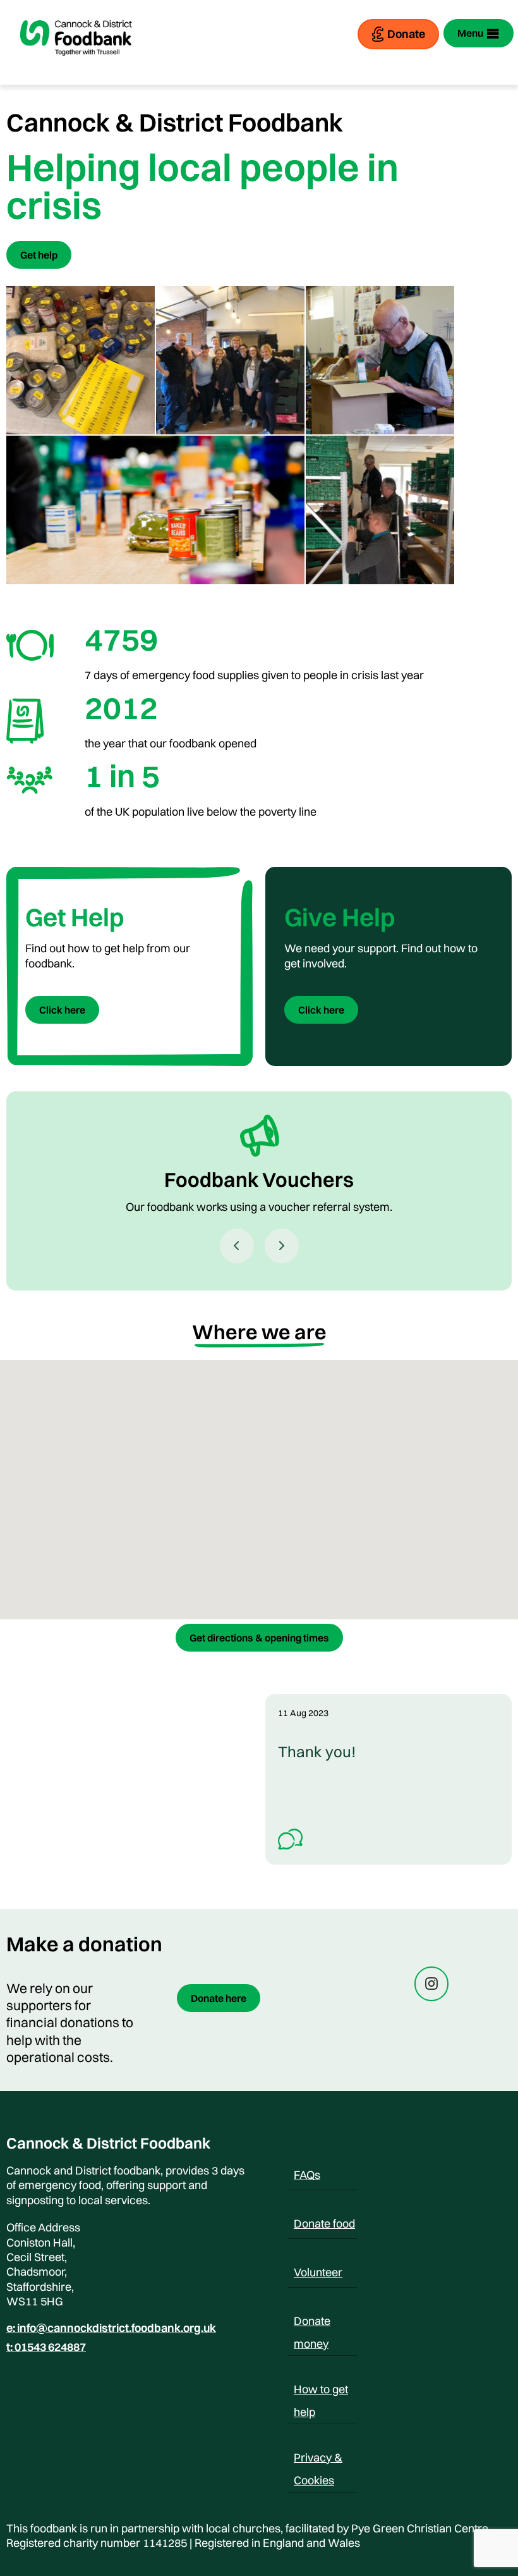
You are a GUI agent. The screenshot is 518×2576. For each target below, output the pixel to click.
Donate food (324, 2223)
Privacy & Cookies (318, 2460)
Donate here (219, 1998)
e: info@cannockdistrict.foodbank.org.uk (111, 2328)
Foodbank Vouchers (259, 1180)
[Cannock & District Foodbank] (76, 66)
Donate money (312, 2323)
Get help (39, 255)
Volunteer (318, 2272)
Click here (62, 1010)
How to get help (321, 2391)
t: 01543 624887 (46, 2347)
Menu (470, 33)
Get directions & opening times (259, 1638)
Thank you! (317, 1751)
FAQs (307, 2175)
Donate (406, 34)
